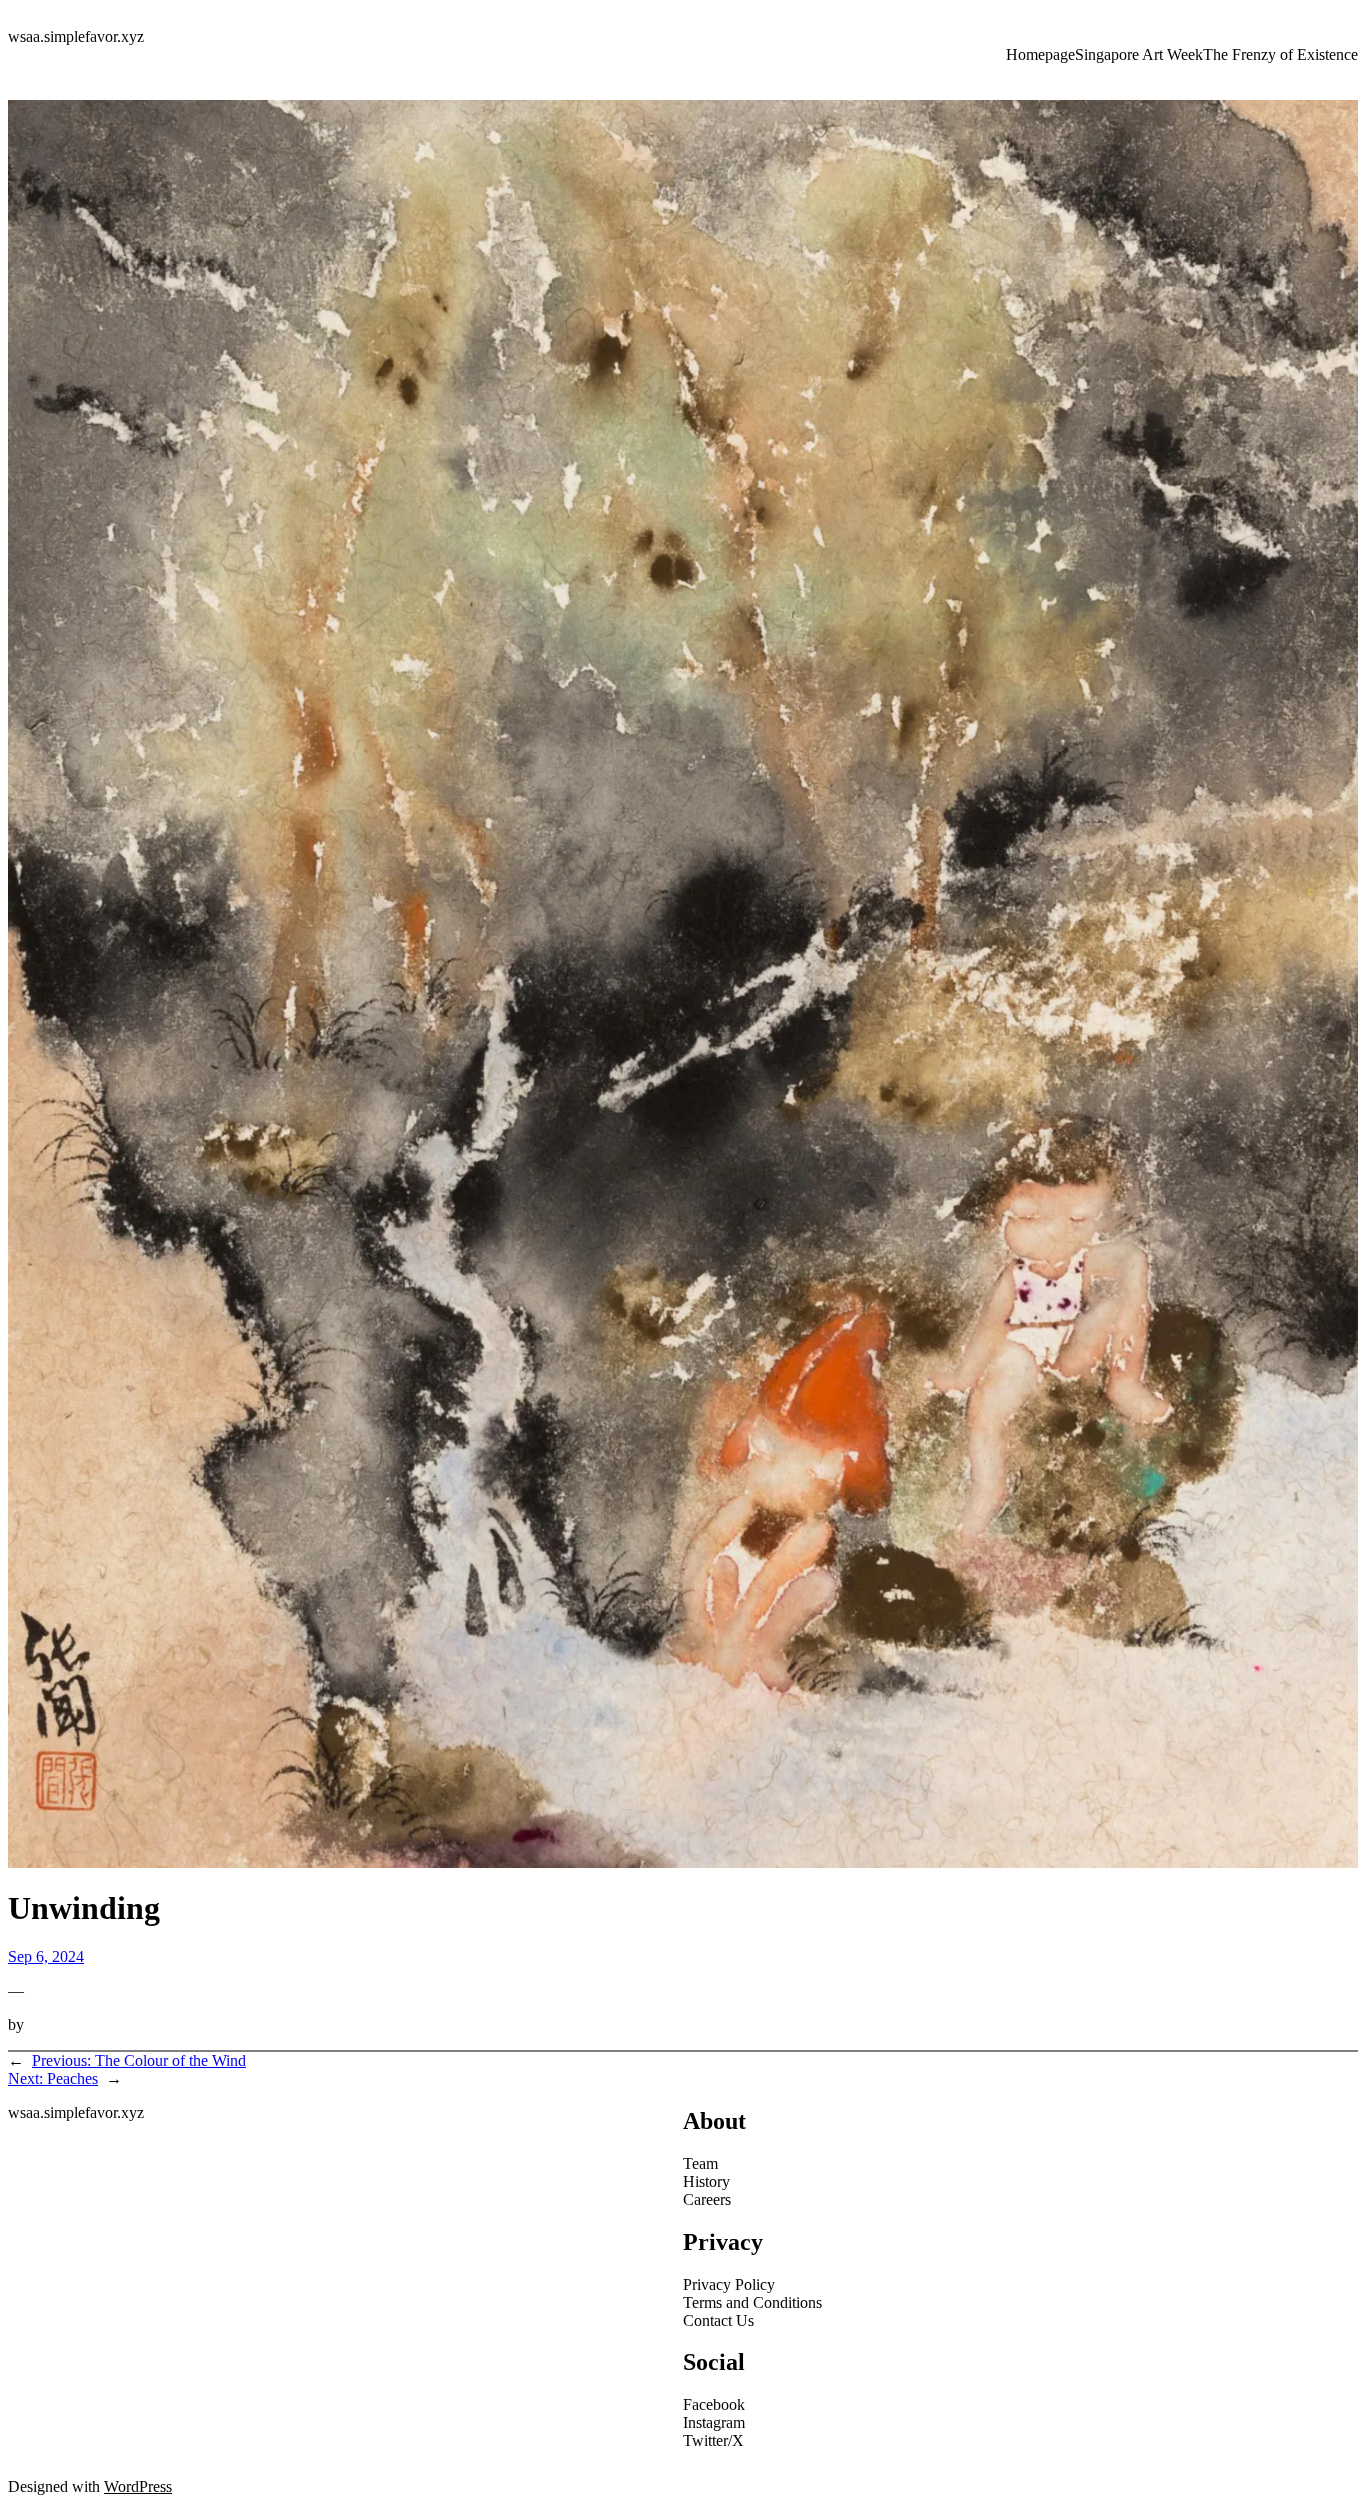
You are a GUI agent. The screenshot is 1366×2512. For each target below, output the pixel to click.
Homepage (1040, 54)
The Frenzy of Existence (1280, 54)
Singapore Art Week (1139, 54)
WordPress (138, 2486)
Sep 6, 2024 (46, 1956)
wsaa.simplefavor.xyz (76, 36)
